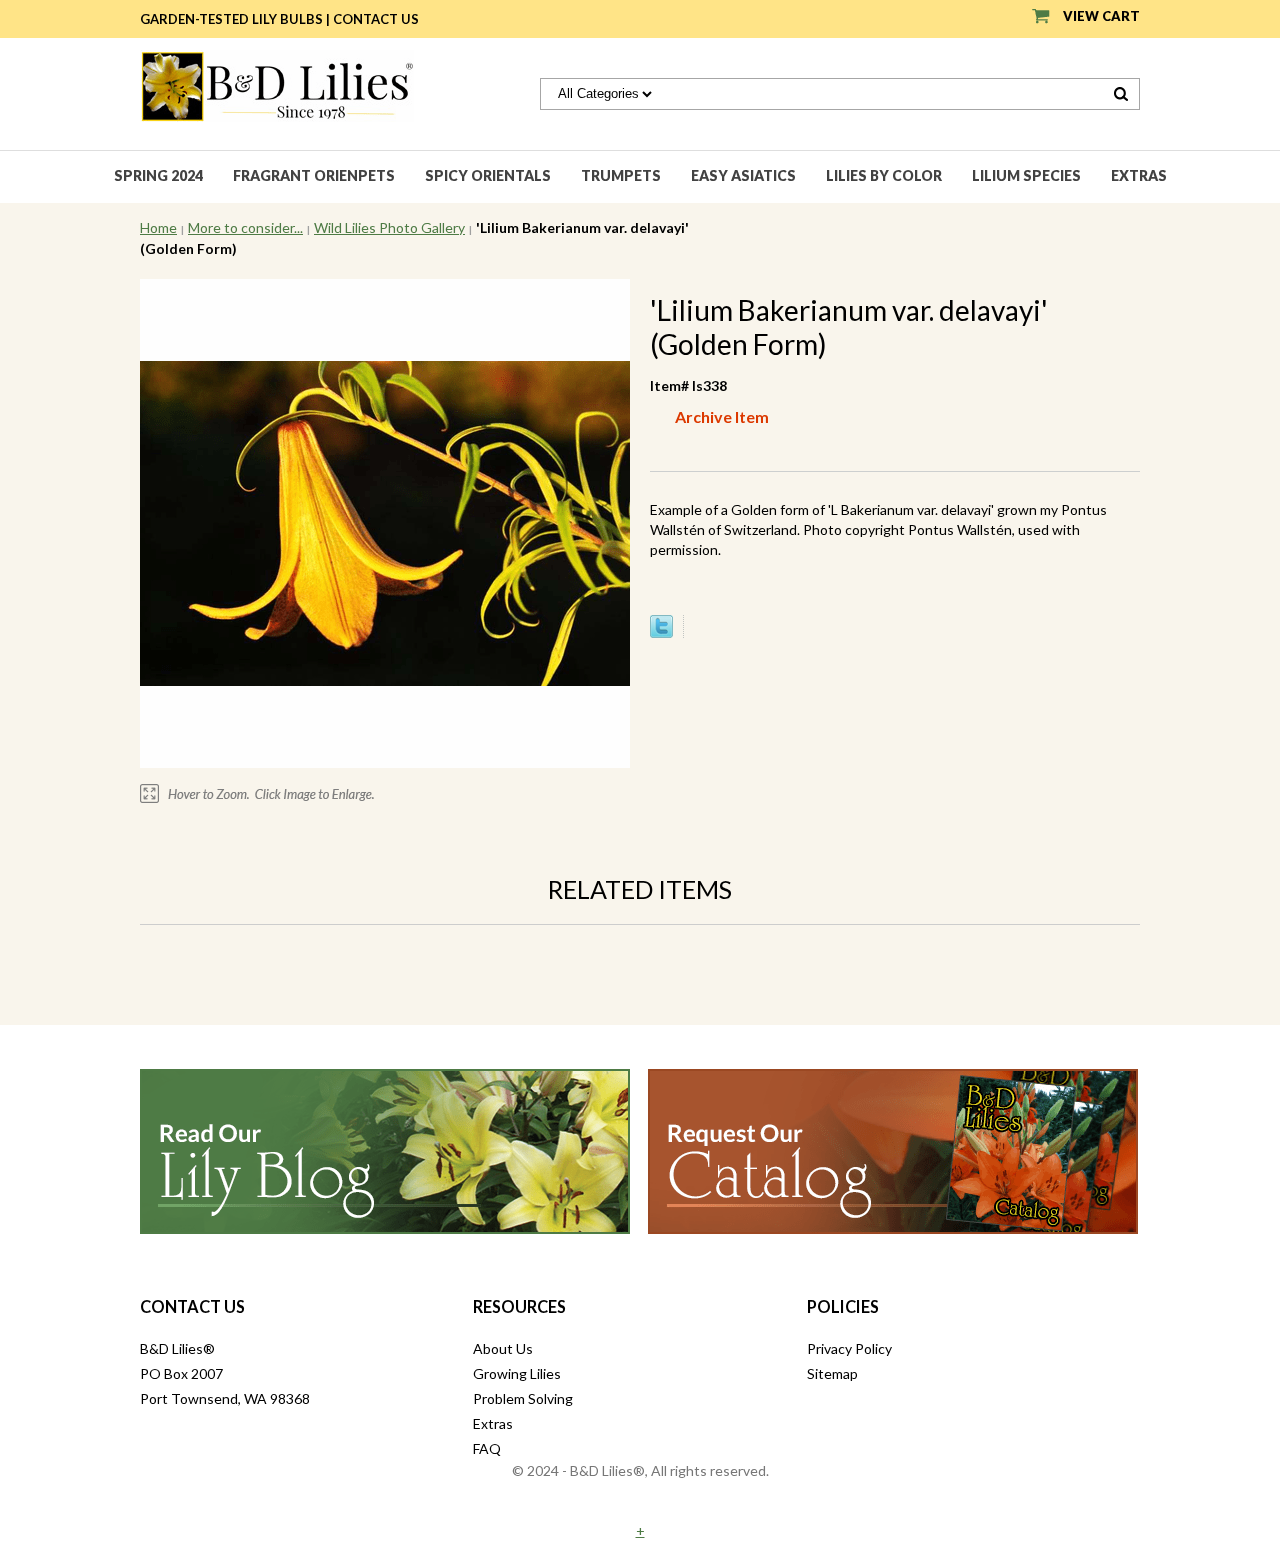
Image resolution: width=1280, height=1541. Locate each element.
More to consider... (245, 227)
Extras (1139, 175)
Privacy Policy (849, 1348)
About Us (503, 1348)
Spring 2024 (158, 175)
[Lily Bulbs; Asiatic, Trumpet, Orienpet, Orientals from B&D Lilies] (277, 84)
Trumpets (621, 175)
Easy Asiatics (743, 175)
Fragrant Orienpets (314, 175)
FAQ (487, 1448)
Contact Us (376, 19)
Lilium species (1026, 175)
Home (158, 227)
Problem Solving (523, 1398)
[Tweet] (661, 632)
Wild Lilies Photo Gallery (389, 227)
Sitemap (832, 1373)
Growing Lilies (517, 1373)
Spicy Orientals (488, 175)
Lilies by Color (884, 175)
